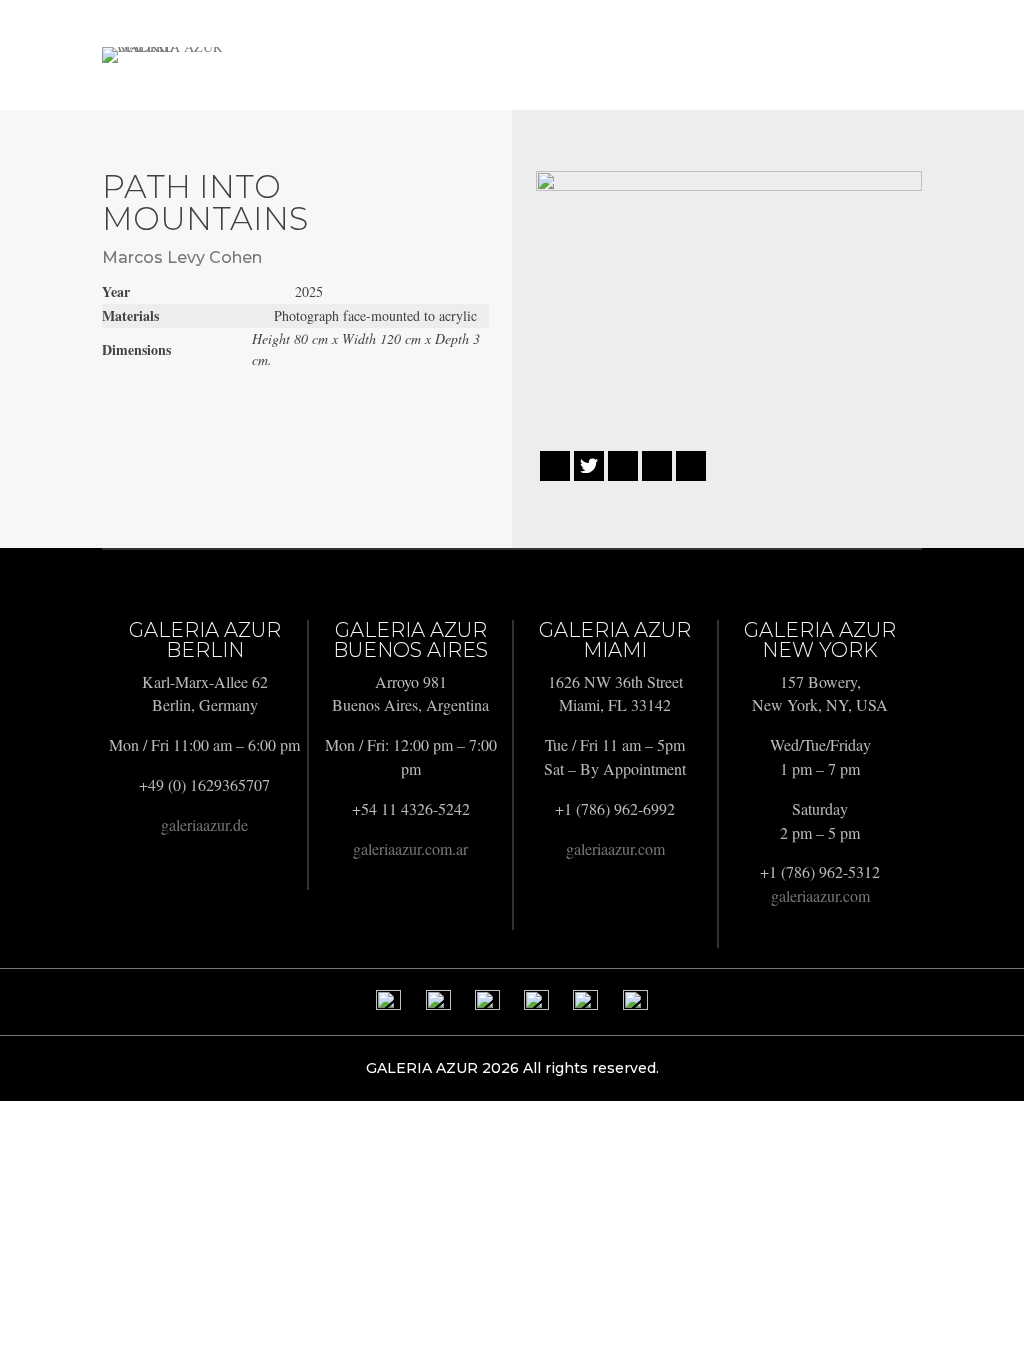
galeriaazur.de (204, 824)
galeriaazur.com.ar (410, 848)
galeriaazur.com (615, 848)
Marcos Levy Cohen (182, 257)
